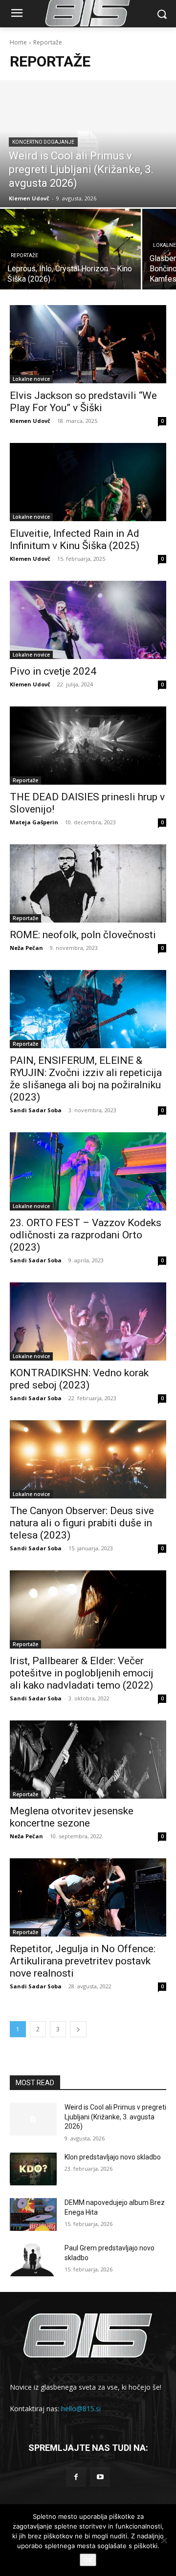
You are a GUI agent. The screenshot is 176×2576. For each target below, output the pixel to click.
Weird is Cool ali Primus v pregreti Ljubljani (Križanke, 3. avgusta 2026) (115, 2117)
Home (18, 42)
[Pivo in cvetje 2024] (88, 620)
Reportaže (24, 255)
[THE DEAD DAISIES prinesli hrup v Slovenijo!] (88, 746)
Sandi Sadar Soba (36, 1110)
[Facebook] (76, 2477)
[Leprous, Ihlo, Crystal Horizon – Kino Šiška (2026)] (70, 249)
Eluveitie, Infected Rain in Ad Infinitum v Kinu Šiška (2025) (75, 539)
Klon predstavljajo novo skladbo (113, 2157)
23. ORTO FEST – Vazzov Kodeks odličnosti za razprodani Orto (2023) (86, 1235)
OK (88, 2560)
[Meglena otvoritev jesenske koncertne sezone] (88, 1760)
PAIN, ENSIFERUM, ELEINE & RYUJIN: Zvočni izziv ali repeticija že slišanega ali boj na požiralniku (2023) (86, 1079)
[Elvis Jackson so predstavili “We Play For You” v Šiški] (88, 344)
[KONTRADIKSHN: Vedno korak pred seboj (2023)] (88, 1321)
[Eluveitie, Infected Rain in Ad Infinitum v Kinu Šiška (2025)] (88, 482)
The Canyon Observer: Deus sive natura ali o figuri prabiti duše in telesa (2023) (82, 1523)
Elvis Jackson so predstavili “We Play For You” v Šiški (83, 402)
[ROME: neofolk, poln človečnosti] (88, 883)
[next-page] (78, 2029)
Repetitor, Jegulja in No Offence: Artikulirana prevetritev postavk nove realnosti (83, 1961)
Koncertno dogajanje (43, 142)
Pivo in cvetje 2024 (53, 671)
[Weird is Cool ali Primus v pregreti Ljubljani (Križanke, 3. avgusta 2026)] (88, 144)
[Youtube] (100, 2477)
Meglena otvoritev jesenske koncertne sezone (72, 1817)
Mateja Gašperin (34, 822)
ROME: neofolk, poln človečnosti (83, 935)
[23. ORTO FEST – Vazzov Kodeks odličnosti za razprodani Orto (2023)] (88, 1171)
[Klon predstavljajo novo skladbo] (33, 2169)
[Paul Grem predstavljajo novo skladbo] (33, 2260)
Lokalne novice (31, 379)
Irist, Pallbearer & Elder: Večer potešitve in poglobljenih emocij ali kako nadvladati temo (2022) (82, 1673)
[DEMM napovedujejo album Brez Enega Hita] (33, 2214)
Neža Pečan (26, 948)
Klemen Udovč (30, 421)
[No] (164, 2540)
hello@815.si (81, 2409)
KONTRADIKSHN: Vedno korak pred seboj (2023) (79, 1379)
